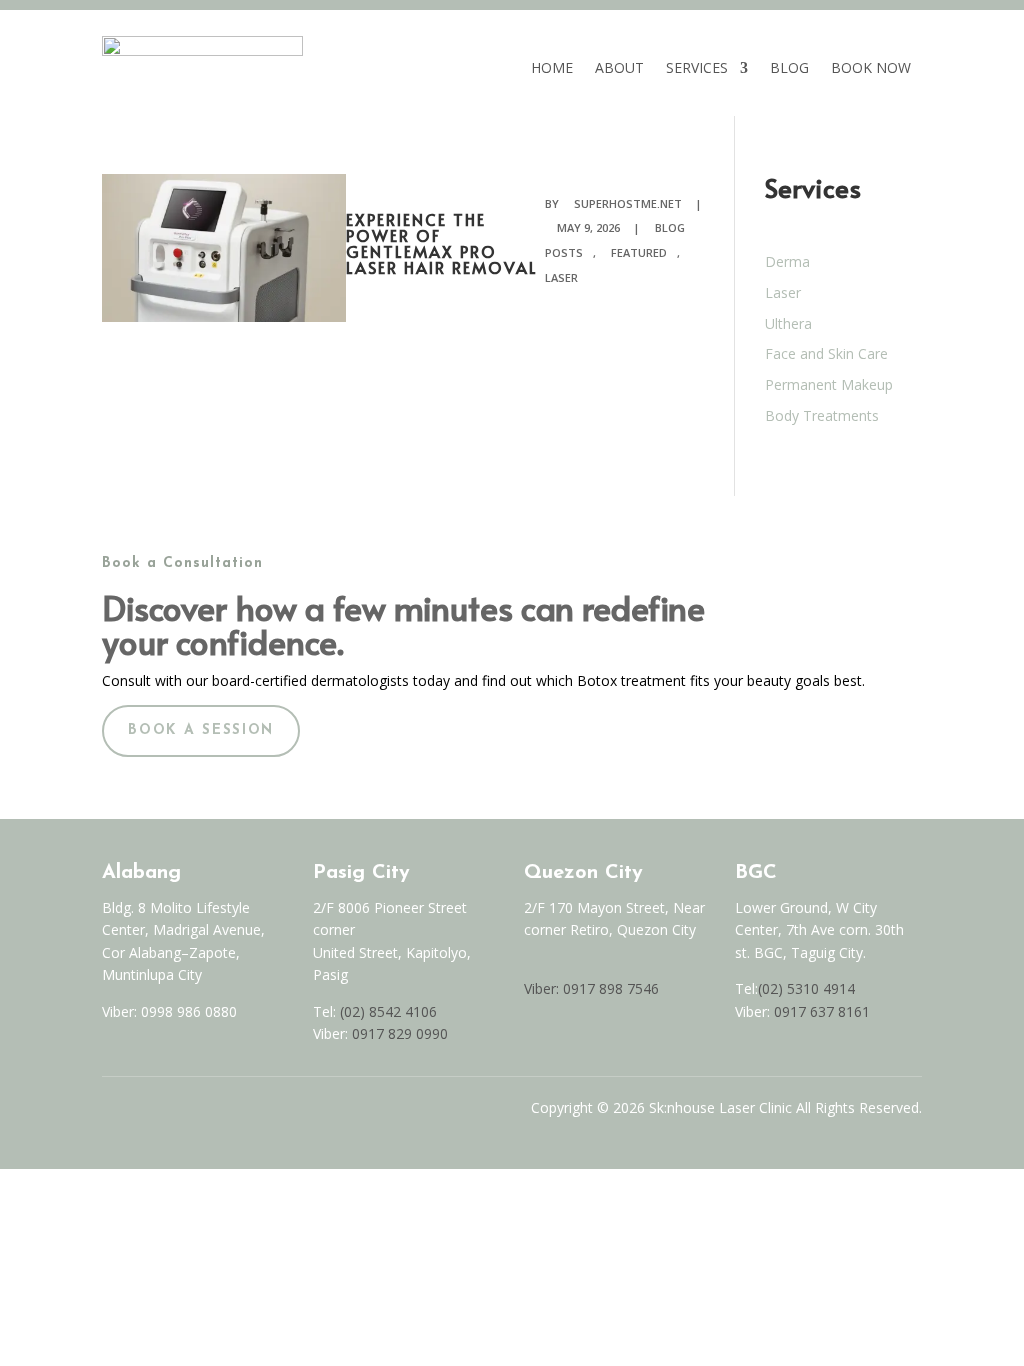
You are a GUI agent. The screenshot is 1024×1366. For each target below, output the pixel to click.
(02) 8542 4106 (388, 1011)
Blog (789, 67)
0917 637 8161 (822, 1011)
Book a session (201, 730)
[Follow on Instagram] (152, 1113)
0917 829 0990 (398, 1033)
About (619, 67)
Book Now (871, 67)
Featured (639, 252)
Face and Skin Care (826, 353)
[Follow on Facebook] (110, 1113)
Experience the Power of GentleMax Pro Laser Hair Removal (442, 243)
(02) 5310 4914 (806, 988)
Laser (783, 292)
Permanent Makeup (829, 384)
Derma (787, 261)
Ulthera (788, 323)
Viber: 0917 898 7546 (591, 988)
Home (552, 67)
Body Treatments (822, 415)
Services (697, 67)
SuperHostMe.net (628, 203)
